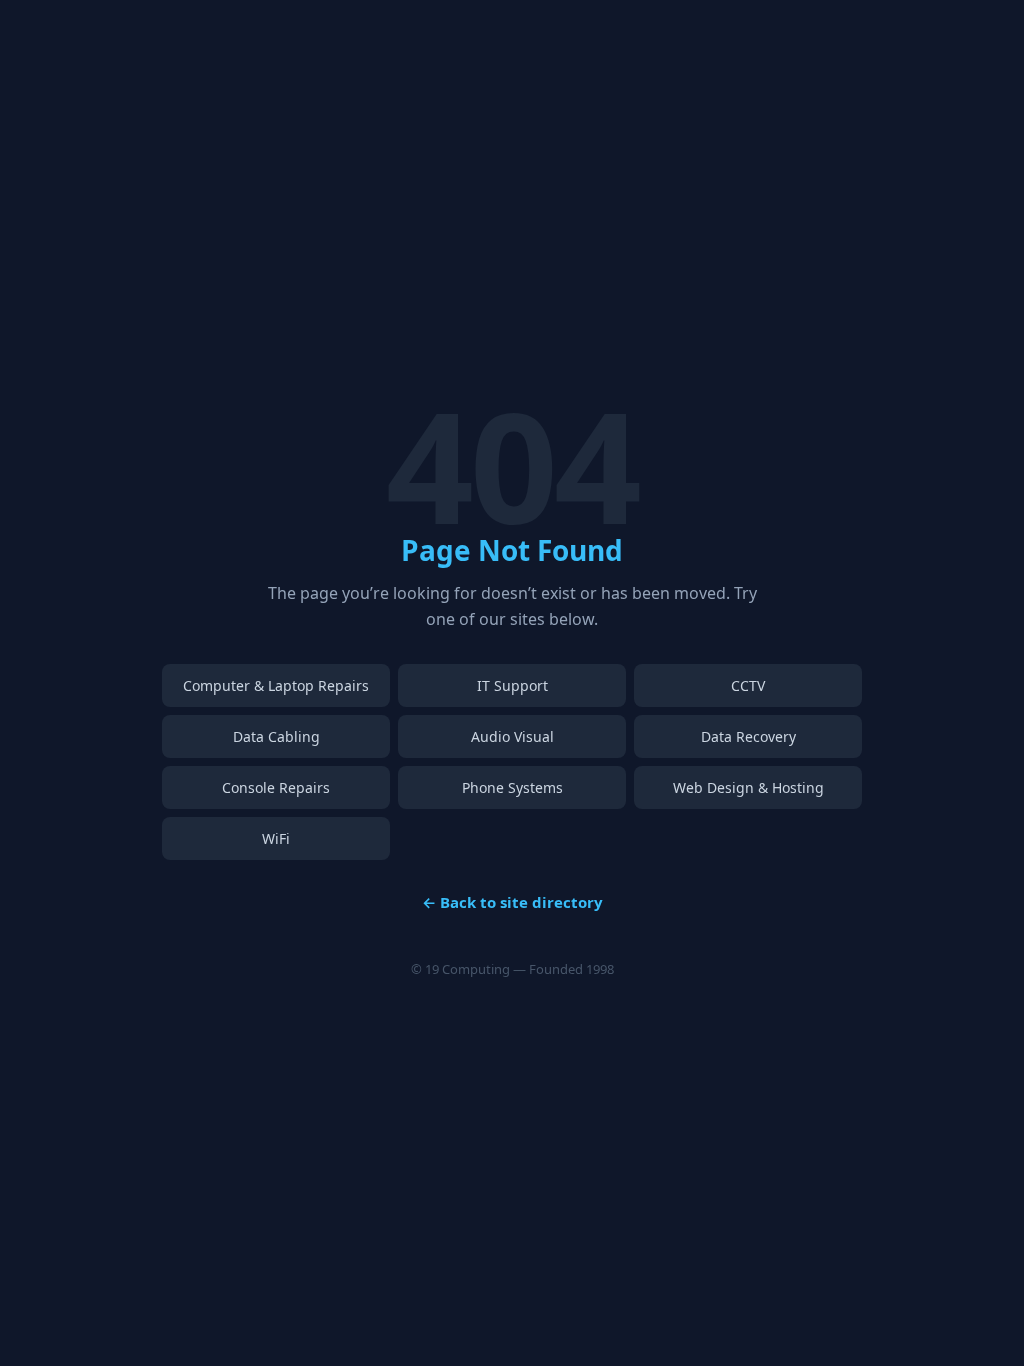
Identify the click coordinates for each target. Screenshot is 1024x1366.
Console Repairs (276, 787)
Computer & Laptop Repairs (276, 685)
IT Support (512, 685)
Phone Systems (512, 787)
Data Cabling (276, 736)
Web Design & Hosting (748, 787)
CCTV (748, 685)
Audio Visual (512, 736)
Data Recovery (748, 736)
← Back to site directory (512, 902)
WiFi (276, 838)
